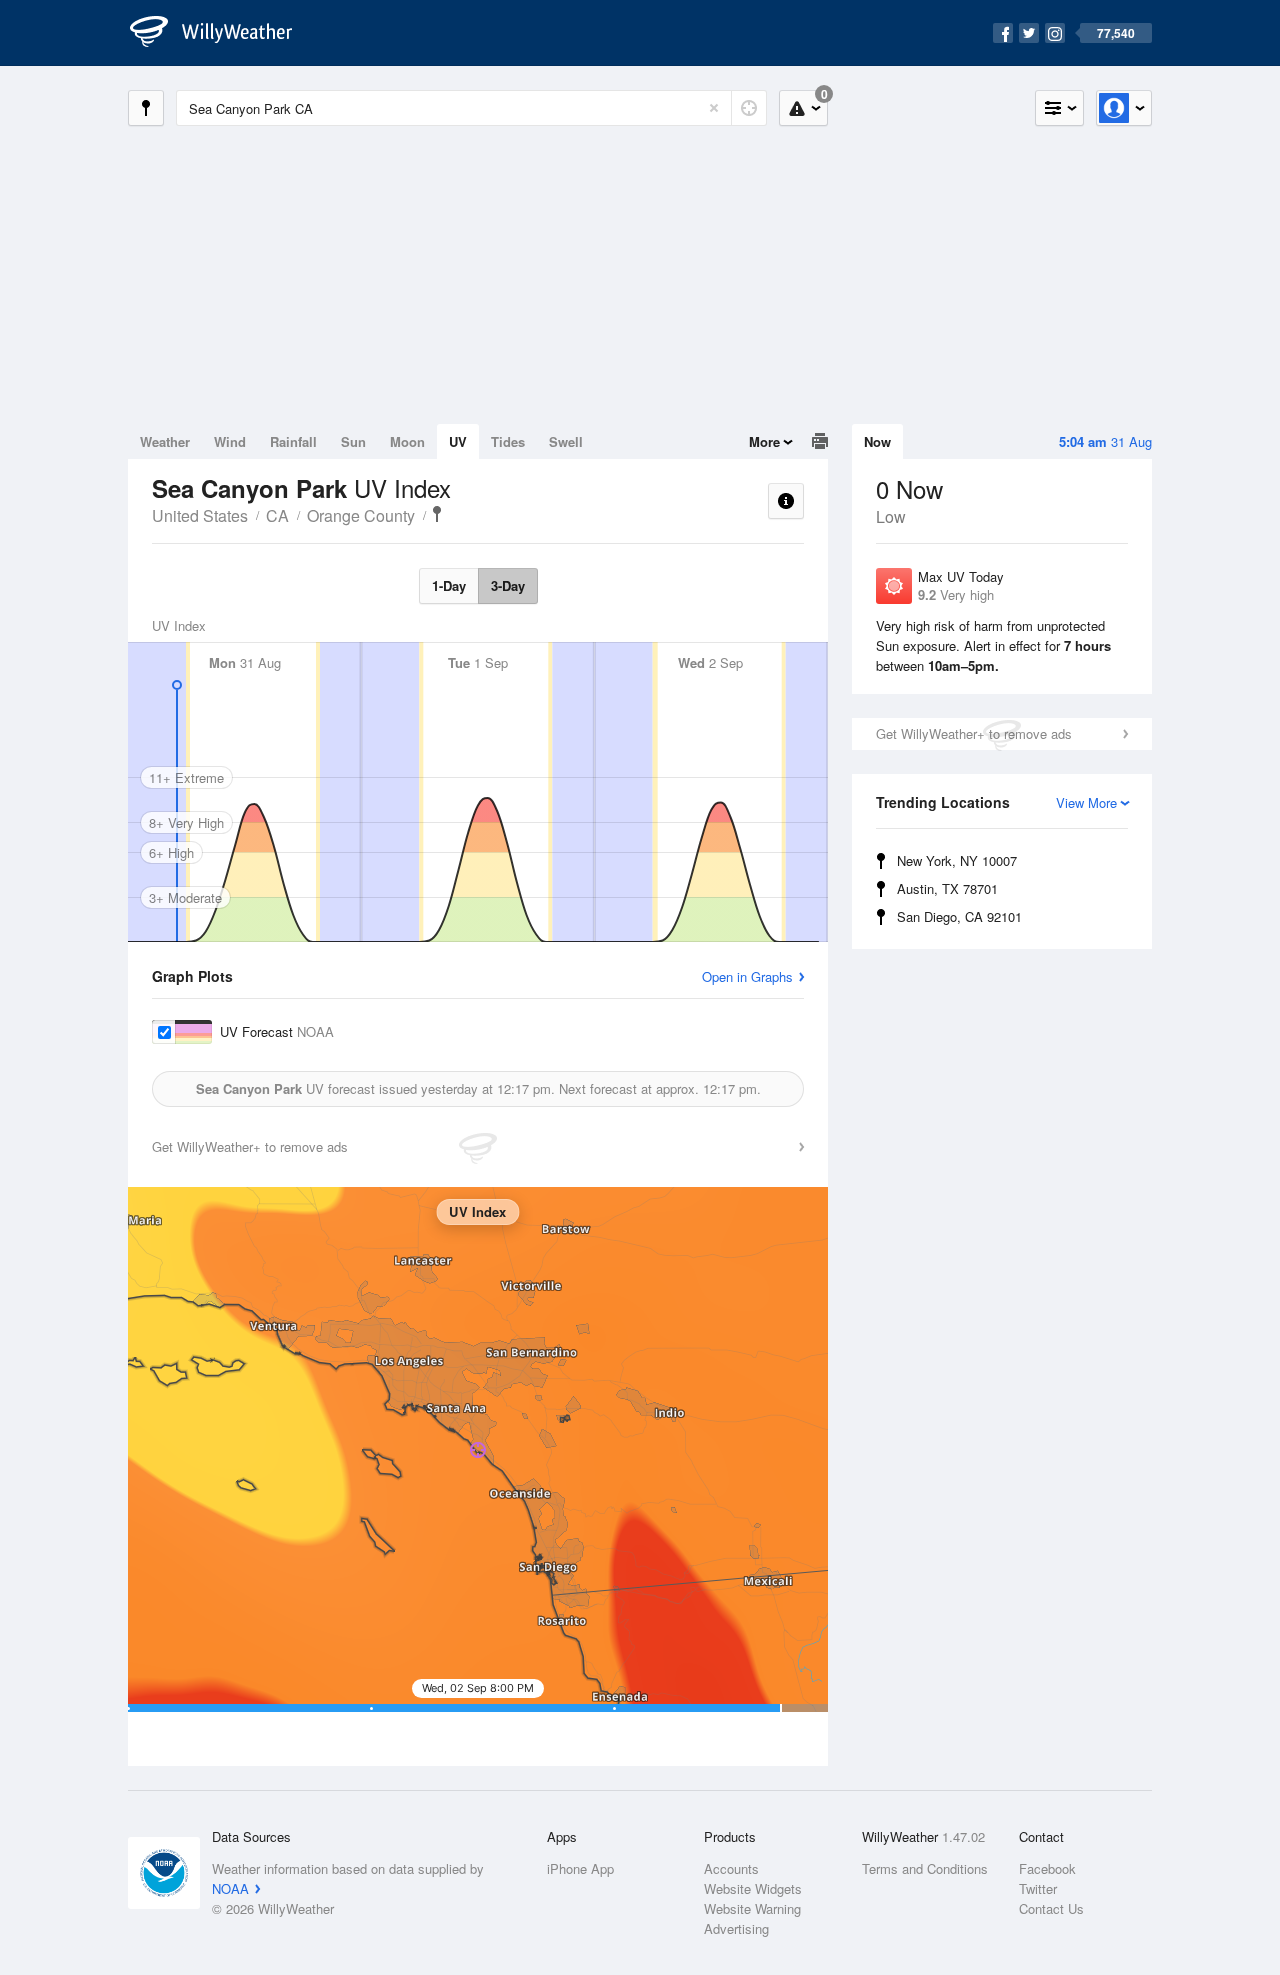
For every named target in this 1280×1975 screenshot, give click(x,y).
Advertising (736, 1928)
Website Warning (752, 1908)
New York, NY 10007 (957, 860)
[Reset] (714, 108)
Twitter (1038, 1888)
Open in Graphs (747, 976)
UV (458, 441)
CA (277, 515)
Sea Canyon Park (437, 514)
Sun (353, 441)
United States (200, 515)
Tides (508, 441)
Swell (566, 441)
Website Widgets (753, 1888)
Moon (407, 441)
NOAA (230, 1888)
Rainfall (293, 441)
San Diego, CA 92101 (959, 916)
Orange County (361, 515)
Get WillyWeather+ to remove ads (974, 733)
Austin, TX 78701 (947, 888)
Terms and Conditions (925, 1868)
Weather (165, 441)
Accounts (731, 1868)
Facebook (1047, 1868)
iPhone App (580, 1868)
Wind (230, 441)
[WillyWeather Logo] (222, 33)
